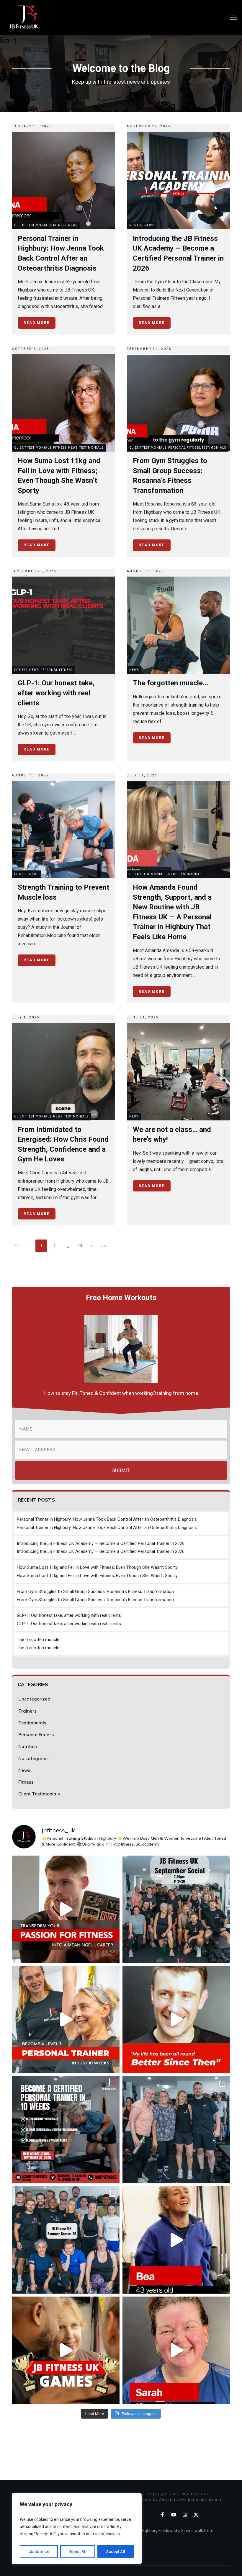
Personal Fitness (184, 448)
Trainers (27, 1711)
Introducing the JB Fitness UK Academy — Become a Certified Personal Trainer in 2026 (101, 1543)
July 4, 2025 (26, 1017)
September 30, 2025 (149, 349)
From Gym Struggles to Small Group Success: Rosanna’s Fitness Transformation (95, 1591)
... (105, 306)
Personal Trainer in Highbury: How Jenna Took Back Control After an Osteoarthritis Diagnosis (107, 1519)
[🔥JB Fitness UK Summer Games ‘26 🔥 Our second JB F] (66, 2240)
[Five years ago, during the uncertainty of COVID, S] (176, 2350)
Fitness (60, 225)
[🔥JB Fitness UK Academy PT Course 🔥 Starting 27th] (66, 2019)
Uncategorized (34, 1699)
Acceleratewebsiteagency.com (192, 2500)
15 (80, 1246)
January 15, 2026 (32, 126)
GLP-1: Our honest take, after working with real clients (69, 1615)
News (73, 225)
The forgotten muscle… (39, 1640)
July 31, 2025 (142, 775)
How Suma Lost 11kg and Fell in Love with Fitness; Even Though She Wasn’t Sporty (97, 1567)
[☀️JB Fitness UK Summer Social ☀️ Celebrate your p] (176, 1909)
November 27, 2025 (149, 126)
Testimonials (91, 448)
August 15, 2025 (145, 571)
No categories (33, 1758)
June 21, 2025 (143, 1017)
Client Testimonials (33, 225)
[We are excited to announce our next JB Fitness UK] (66, 2130)
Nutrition (28, 1746)
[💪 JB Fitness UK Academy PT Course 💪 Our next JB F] (66, 1909)
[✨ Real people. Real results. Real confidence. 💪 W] (176, 2019)
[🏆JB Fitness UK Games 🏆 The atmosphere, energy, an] (66, 2350)
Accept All (116, 2552)
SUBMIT (121, 1470)
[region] (77, 2529)
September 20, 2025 (34, 571)
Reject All (77, 2552)
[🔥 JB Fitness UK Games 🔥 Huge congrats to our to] (176, 2130)
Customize (39, 2552)
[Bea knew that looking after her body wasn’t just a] (176, 2240)
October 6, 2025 (31, 349)
